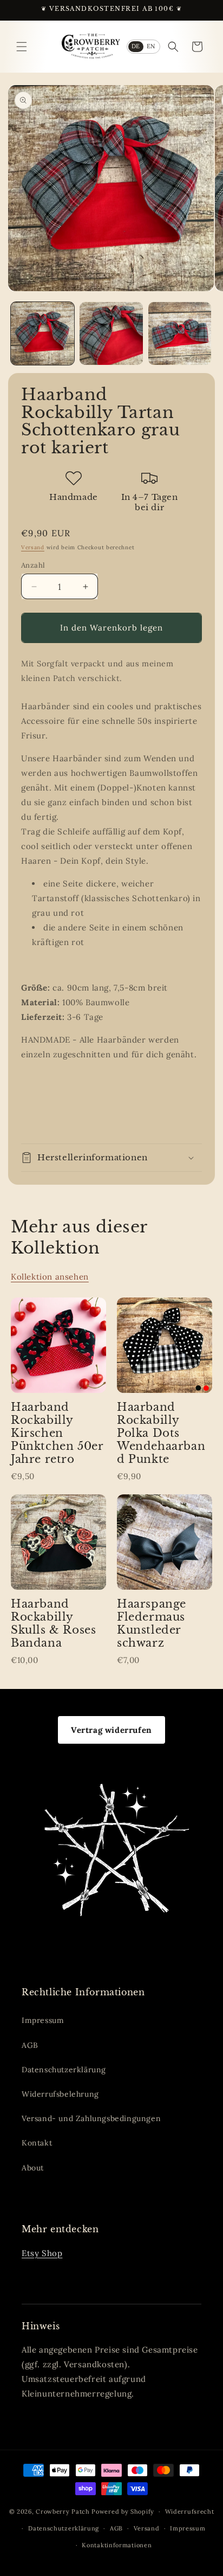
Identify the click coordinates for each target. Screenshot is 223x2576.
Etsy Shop (42, 2253)
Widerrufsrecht (190, 2511)
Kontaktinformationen (117, 2545)
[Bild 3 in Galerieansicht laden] (180, 334)
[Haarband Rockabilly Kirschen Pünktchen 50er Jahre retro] (58, 1345)
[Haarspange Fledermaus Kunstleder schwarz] (165, 1542)
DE (136, 46)
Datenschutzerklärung (64, 2070)
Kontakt (37, 2143)
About (33, 2168)
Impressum (43, 2020)
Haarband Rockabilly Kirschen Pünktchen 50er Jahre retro (57, 1433)
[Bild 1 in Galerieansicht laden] (42, 334)
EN (151, 46)
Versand (33, 547)
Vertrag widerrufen (111, 1730)
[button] (22, 47)
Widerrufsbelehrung (60, 2094)
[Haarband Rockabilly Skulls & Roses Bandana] (58, 1542)
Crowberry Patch (63, 2511)
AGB (30, 2045)
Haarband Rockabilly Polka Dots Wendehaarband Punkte (161, 1433)
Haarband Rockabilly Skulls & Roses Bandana (53, 1623)
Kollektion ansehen (50, 1277)
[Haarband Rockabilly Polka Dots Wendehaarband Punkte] (165, 1345)
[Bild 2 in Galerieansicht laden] (111, 334)
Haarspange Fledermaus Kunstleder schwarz (152, 1623)
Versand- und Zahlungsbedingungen (91, 2118)
